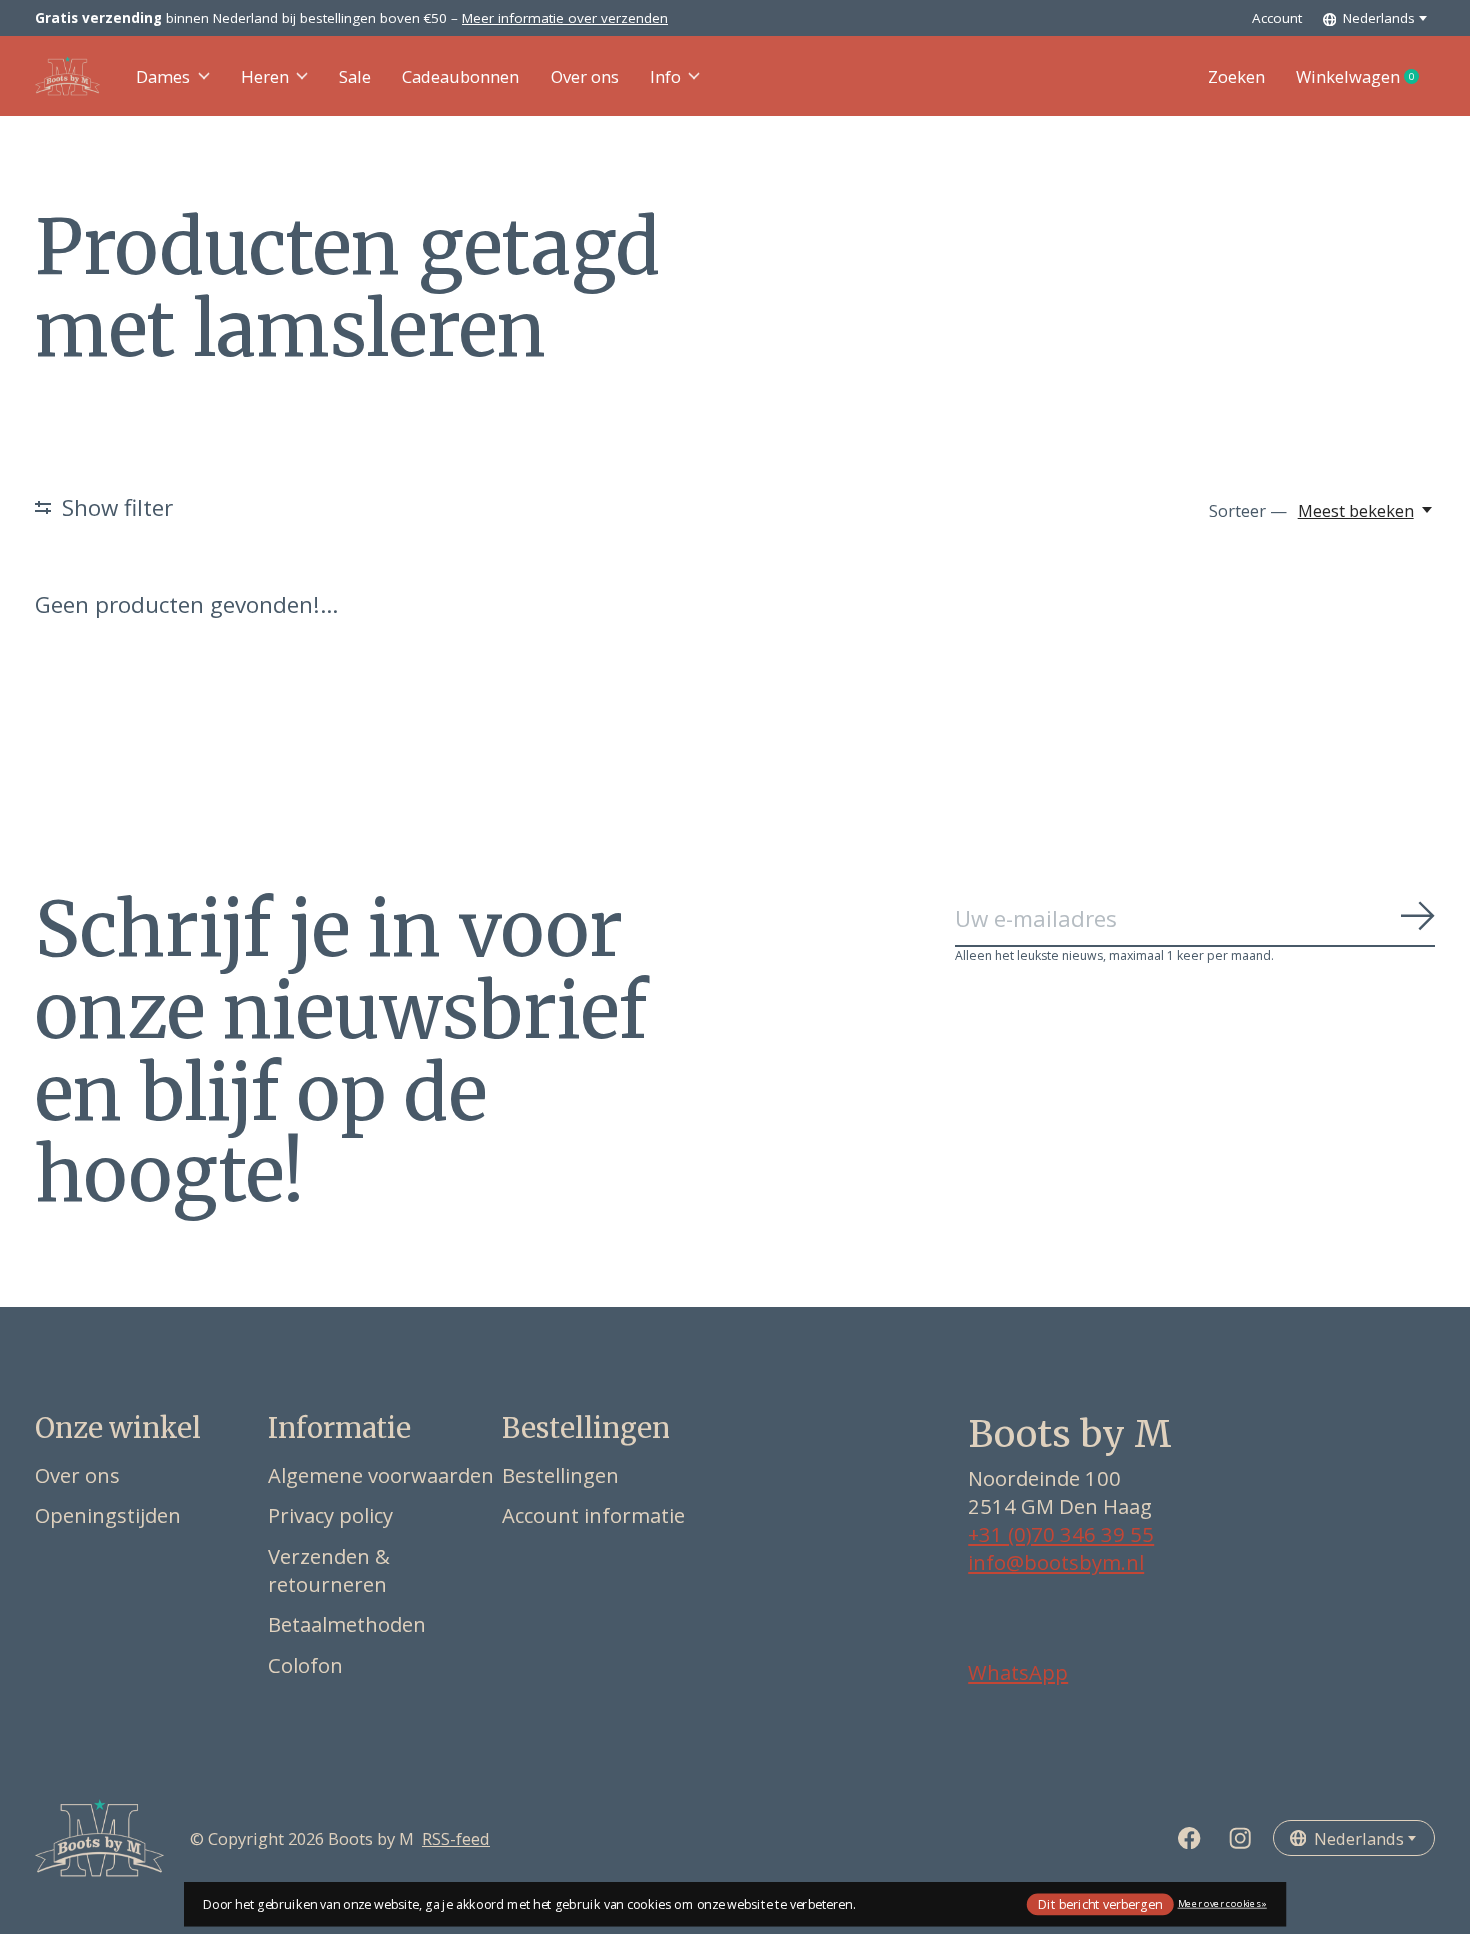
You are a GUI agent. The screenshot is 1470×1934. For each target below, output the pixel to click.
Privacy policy (330, 1515)
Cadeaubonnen (460, 76)
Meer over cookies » (1222, 1903)
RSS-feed (456, 1838)
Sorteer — (1248, 510)
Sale (355, 76)
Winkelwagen (1365, 77)
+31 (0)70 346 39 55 (1061, 1534)
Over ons (585, 76)
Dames (163, 76)
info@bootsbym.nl (1056, 1562)
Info (665, 76)
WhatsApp (1018, 1672)
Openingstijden (108, 1515)
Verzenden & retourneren (329, 1570)
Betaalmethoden (347, 1624)
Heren (265, 76)
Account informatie (593, 1515)
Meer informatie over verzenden (565, 18)
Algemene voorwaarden (381, 1475)
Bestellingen (560, 1475)
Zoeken (1236, 76)
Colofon (305, 1665)
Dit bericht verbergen (1100, 1903)
